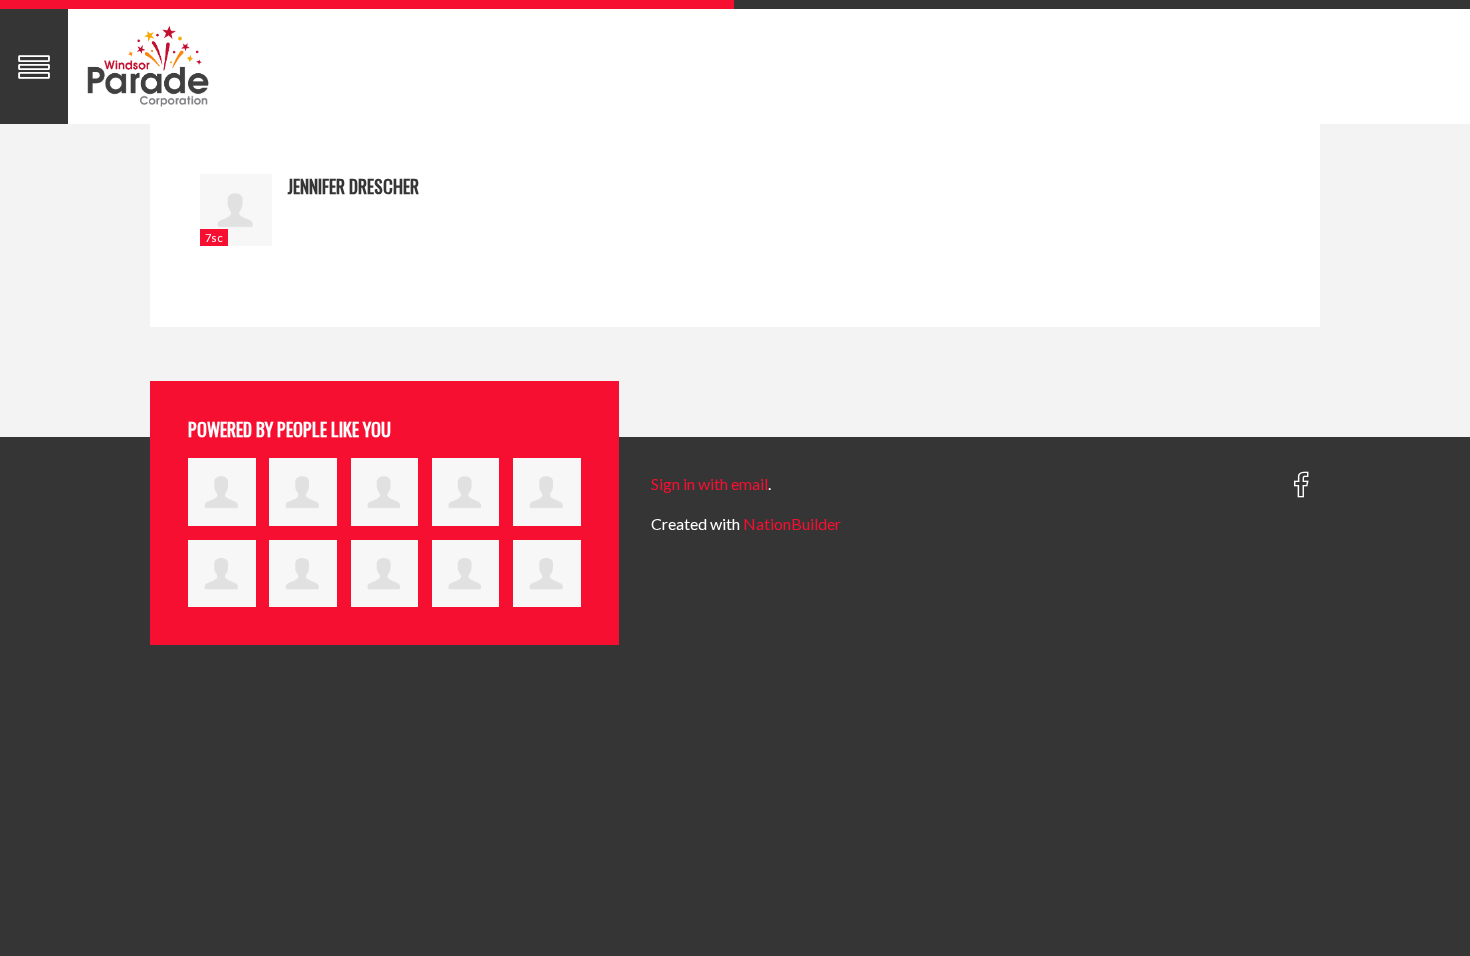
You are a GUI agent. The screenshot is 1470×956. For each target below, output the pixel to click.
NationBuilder (792, 523)
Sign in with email (709, 483)
